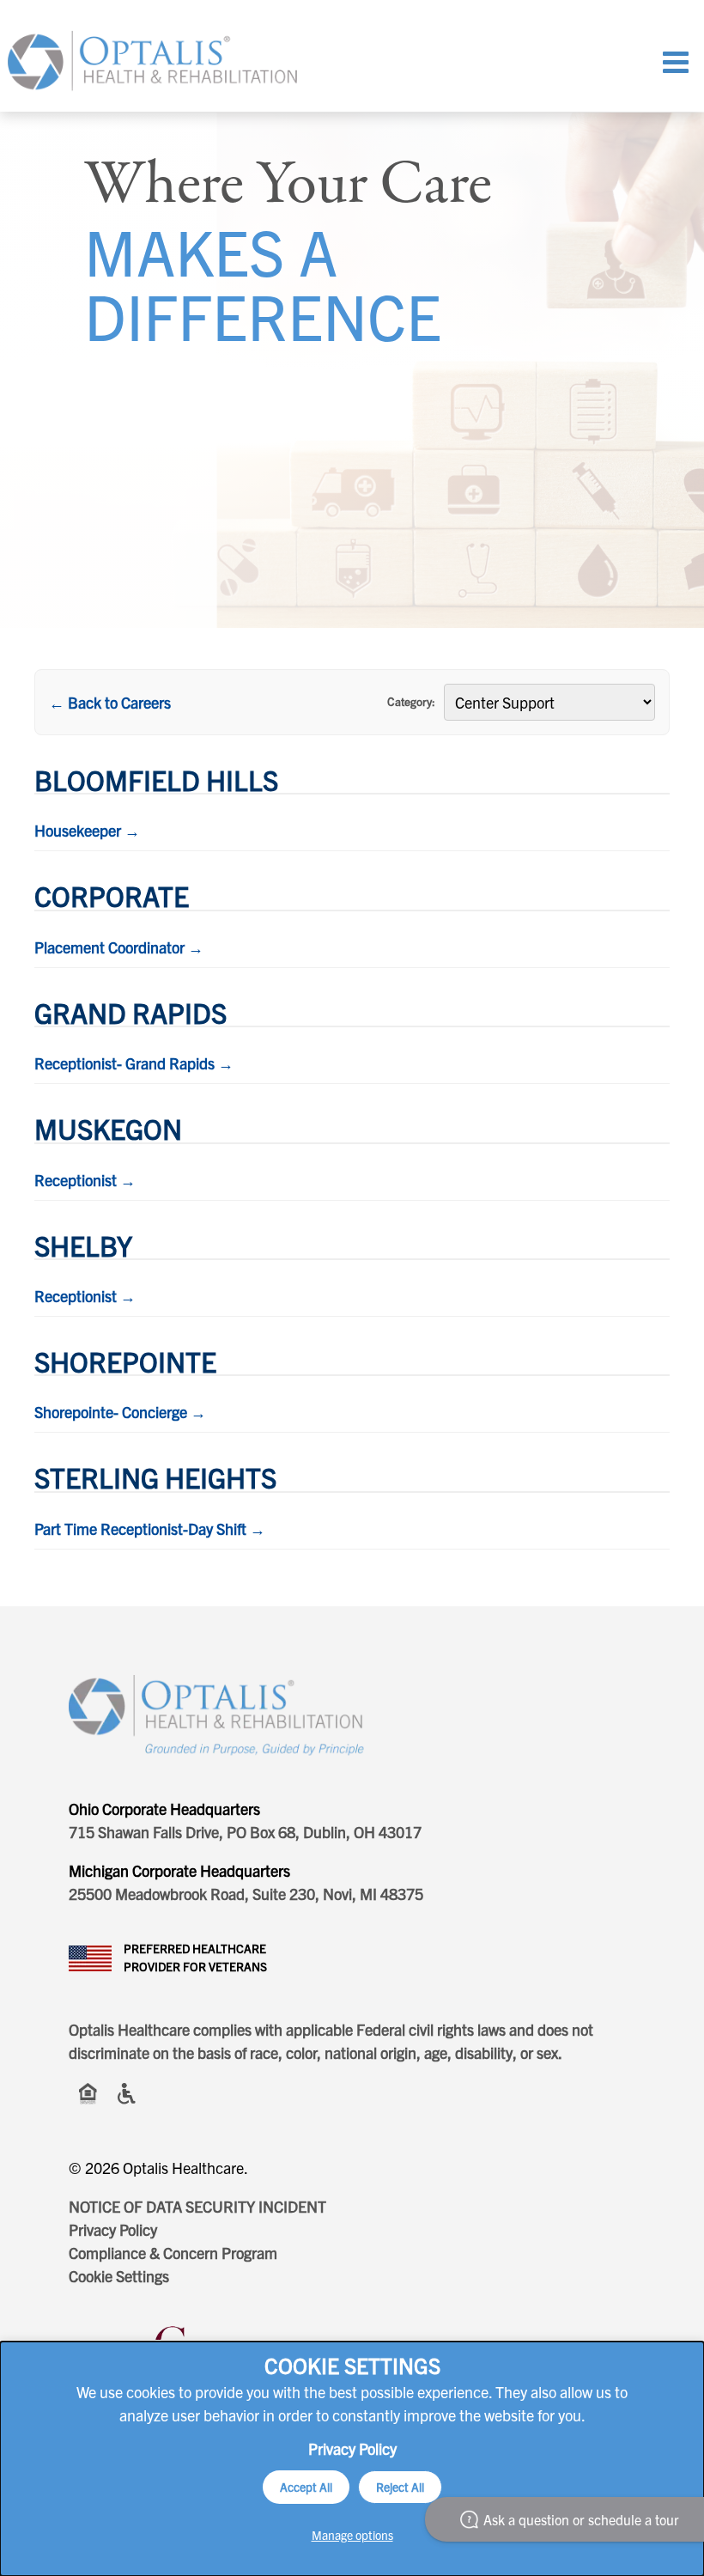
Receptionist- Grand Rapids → (134, 1063)
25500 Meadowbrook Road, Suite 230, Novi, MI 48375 (246, 1894)
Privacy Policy (113, 2229)
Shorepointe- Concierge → (120, 1412)
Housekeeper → (87, 830)
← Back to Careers (110, 702)
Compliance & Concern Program (173, 2253)
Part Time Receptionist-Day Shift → (150, 1529)
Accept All (306, 2487)
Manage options (352, 2535)
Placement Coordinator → (119, 947)
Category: (411, 701)
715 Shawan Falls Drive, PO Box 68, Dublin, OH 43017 (245, 1832)
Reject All (400, 2487)
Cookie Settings (119, 2276)
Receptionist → (85, 1180)
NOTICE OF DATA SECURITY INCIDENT (197, 2206)
